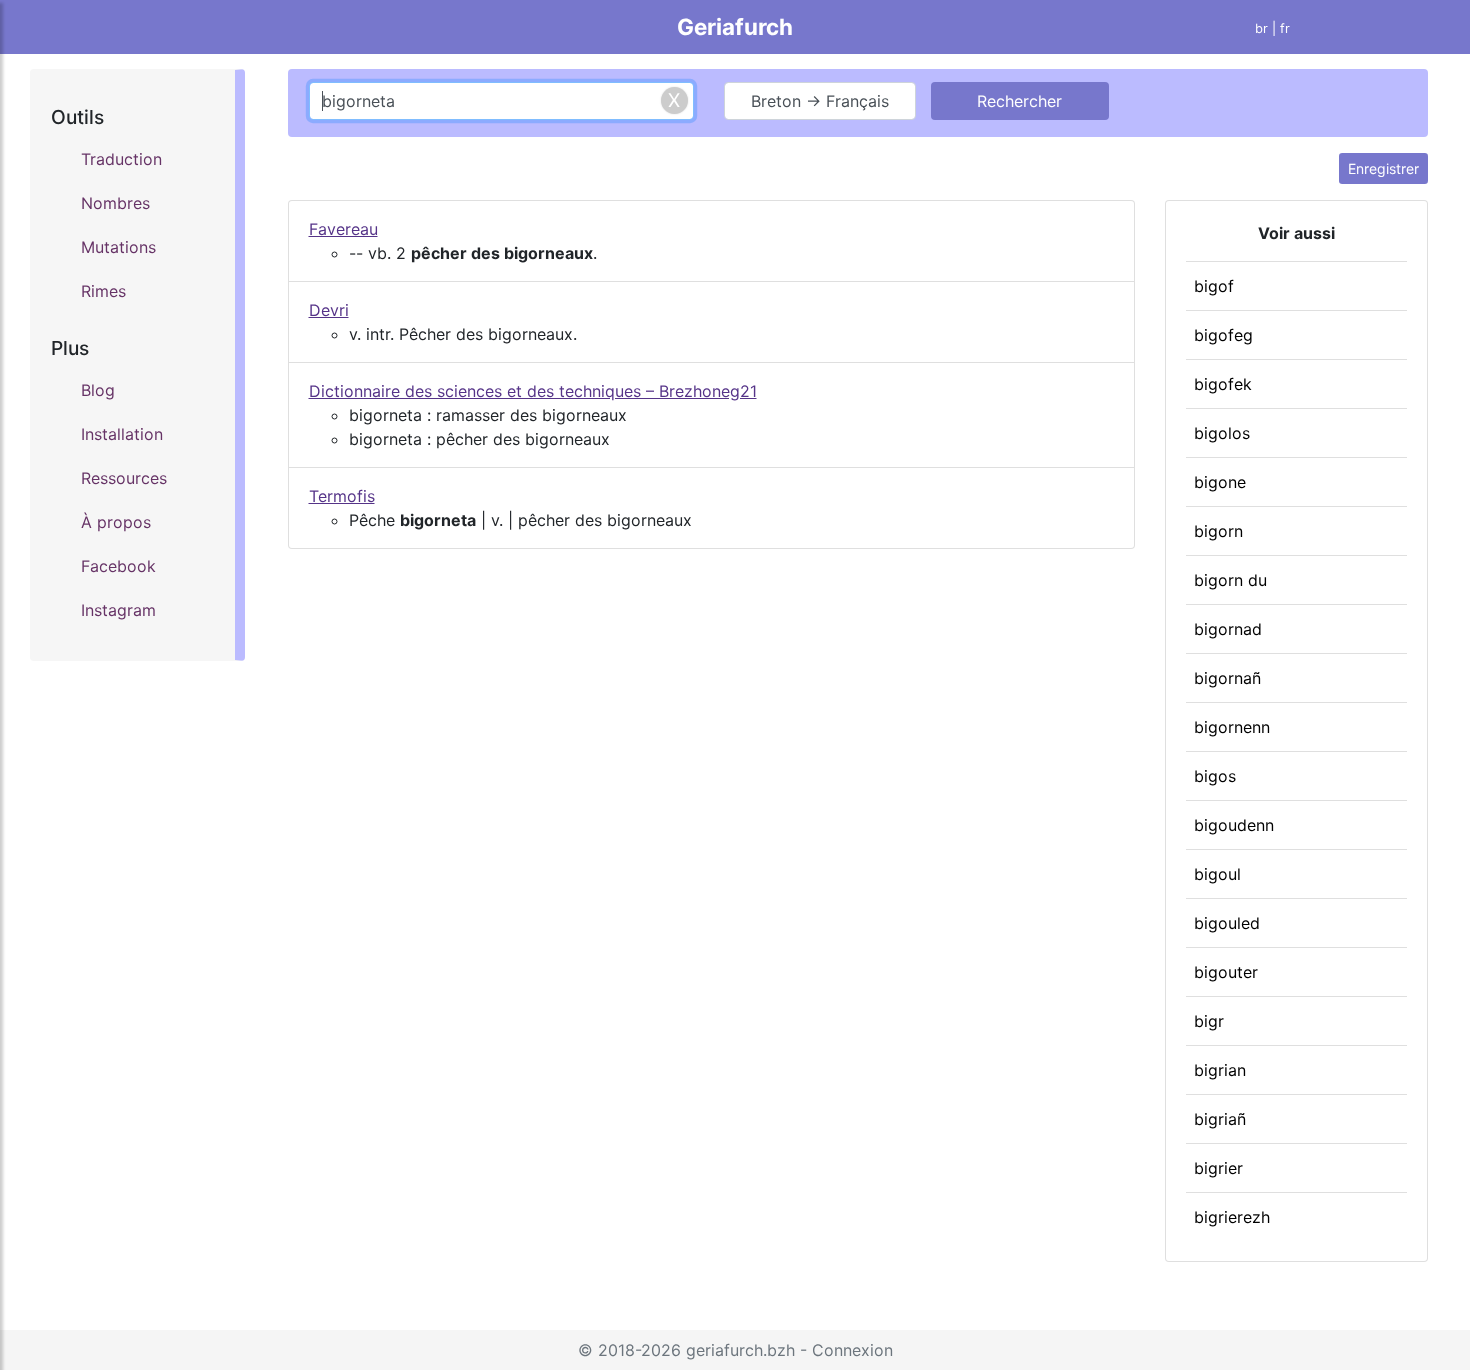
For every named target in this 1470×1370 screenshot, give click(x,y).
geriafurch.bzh (740, 1350)
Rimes (103, 291)
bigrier (1218, 1168)
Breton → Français (820, 101)
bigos (1215, 776)
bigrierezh (1232, 1217)
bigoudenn (1234, 825)
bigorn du (1230, 580)
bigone (1220, 482)
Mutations (118, 247)
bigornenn (1232, 727)
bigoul (1217, 874)
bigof (1214, 286)
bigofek (1223, 384)
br (1261, 28)
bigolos (1222, 433)
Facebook (118, 566)
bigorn (1218, 531)
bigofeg (1223, 335)
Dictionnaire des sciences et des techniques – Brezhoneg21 (533, 391)
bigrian (1220, 1070)
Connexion (852, 1350)
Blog (98, 390)
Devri (329, 310)
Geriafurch (735, 26)
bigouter (1226, 972)
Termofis (342, 496)
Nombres (115, 203)
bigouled (1227, 923)
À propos (116, 522)
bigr (1209, 1021)
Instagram (118, 610)
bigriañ (1220, 1119)
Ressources (124, 478)
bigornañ (1227, 678)
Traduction (121, 159)
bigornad (1228, 629)
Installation (122, 434)
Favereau (343, 229)
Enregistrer (1383, 168)
